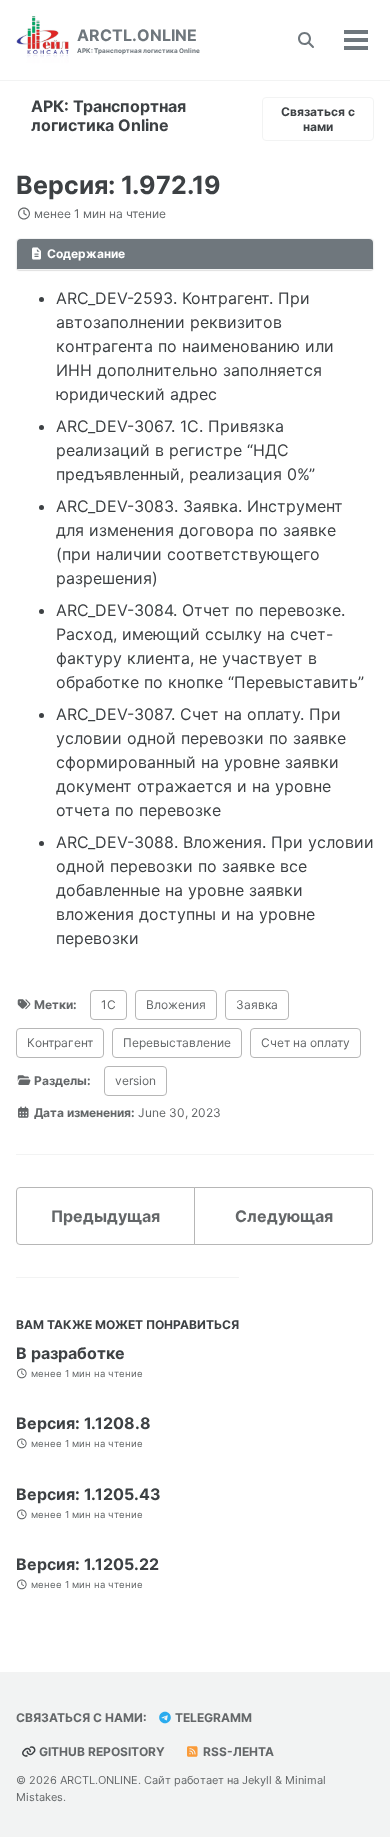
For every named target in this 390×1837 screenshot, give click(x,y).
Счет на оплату (305, 1042)
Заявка (257, 1004)
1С (108, 1004)
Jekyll (257, 1780)
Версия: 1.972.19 (118, 185)
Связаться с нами (318, 119)
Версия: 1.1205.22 (87, 1564)
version (135, 1080)
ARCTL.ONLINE (138, 40)
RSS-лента (237, 1751)
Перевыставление (177, 1042)
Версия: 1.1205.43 (88, 1494)
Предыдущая (105, 1216)
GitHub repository (100, 1751)
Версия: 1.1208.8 (83, 1423)
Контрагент (60, 1042)
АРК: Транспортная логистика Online (108, 115)
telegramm (212, 1717)
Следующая (284, 1216)
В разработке (70, 1353)
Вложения (176, 1004)
